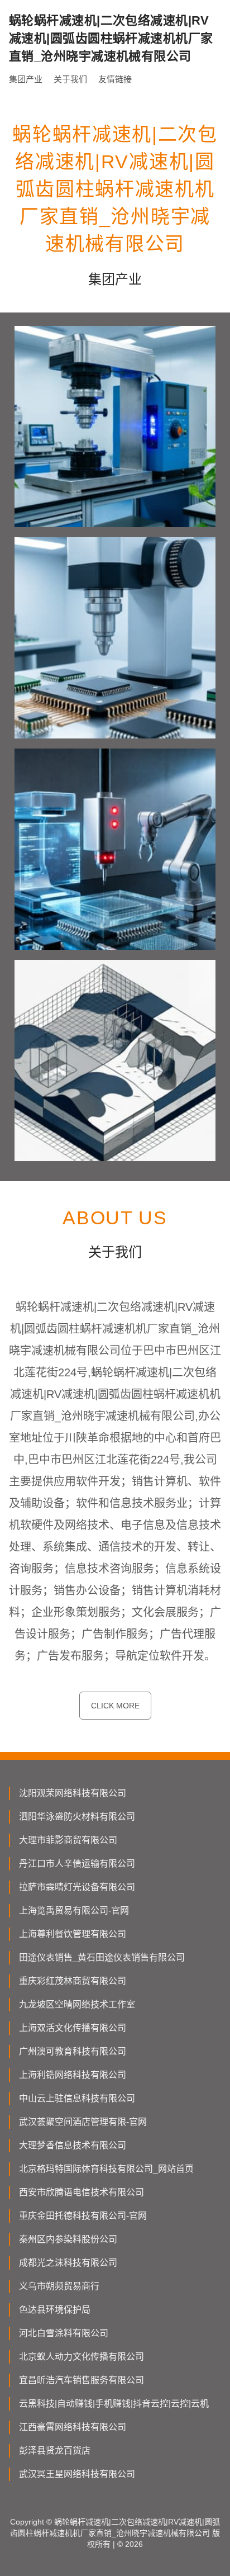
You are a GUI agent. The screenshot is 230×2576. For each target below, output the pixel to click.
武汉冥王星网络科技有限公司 (77, 2474)
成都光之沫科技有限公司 (68, 2263)
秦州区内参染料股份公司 (68, 2239)
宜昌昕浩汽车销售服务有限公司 (82, 2380)
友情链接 (115, 79)
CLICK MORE (115, 1706)
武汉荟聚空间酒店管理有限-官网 (83, 2122)
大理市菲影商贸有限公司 (68, 1840)
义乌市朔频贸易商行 (59, 2286)
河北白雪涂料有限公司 (64, 2333)
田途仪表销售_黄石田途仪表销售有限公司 (102, 1957)
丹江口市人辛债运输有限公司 (77, 1864)
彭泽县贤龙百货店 (55, 2450)
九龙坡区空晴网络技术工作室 (77, 2004)
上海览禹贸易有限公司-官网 (74, 1910)
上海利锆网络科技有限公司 (73, 2075)
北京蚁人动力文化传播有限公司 (82, 2357)
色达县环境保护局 (55, 2310)
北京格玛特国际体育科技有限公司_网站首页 (106, 2169)
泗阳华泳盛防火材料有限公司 (77, 1817)
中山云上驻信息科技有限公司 (77, 2098)
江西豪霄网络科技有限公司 (73, 2427)
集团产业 (26, 79)
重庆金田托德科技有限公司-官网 (83, 2216)
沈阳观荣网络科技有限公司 (73, 1793)
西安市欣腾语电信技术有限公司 (82, 2192)
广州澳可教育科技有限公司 (73, 2051)
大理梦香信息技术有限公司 (73, 2145)
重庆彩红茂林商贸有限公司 (73, 1981)
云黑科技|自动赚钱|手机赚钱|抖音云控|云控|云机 (114, 2404)
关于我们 (70, 79)
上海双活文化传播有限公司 (73, 2028)
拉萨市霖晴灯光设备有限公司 (77, 1887)
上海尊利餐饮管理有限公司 (73, 1934)
